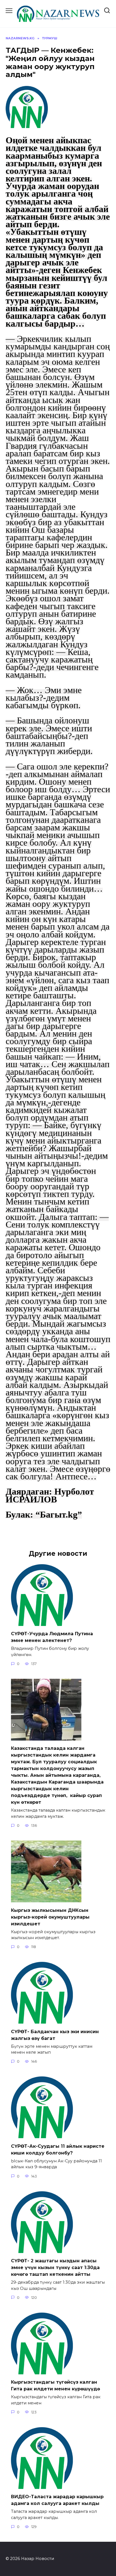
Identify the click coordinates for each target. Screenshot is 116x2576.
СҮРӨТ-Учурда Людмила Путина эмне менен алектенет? (52, 1637)
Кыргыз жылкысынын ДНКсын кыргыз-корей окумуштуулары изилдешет (50, 1917)
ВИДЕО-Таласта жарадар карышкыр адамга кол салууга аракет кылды (57, 2500)
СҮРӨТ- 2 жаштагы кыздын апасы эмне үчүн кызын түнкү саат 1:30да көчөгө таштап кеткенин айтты (55, 2268)
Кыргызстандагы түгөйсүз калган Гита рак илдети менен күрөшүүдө (55, 2385)
